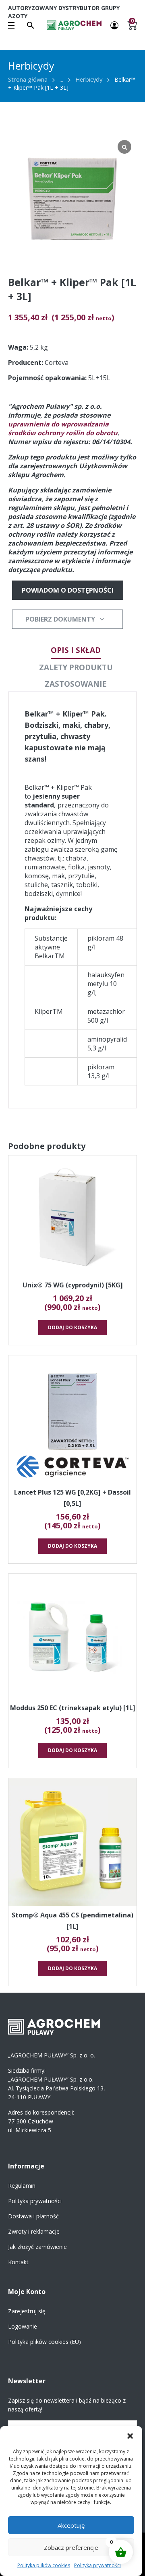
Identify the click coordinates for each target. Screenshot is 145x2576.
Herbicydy (89, 79)
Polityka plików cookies (44, 2565)
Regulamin (22, 2186)
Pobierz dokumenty (60, 619)
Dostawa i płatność (33, 2216)
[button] (130, 2436)
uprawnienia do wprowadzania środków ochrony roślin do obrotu (63, 428)
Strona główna (28, 79)
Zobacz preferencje (71, 2547)
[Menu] (11, 25)
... (61, 79)
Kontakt (18, 2262)
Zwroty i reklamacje (34, 2231)
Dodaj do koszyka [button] (72, 1327)
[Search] (31, 25)
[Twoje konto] (114, 25)
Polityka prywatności (97, 2565)
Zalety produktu (76, 667)
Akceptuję (71, 2525)
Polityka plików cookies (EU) (45, 2342)
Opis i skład (76, 650)
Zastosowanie (76, 684)
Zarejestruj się (27, 2311)
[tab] (76, 650)
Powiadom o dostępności (68, 590)
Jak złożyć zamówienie (37, 2247)
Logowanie (23, 2326)
